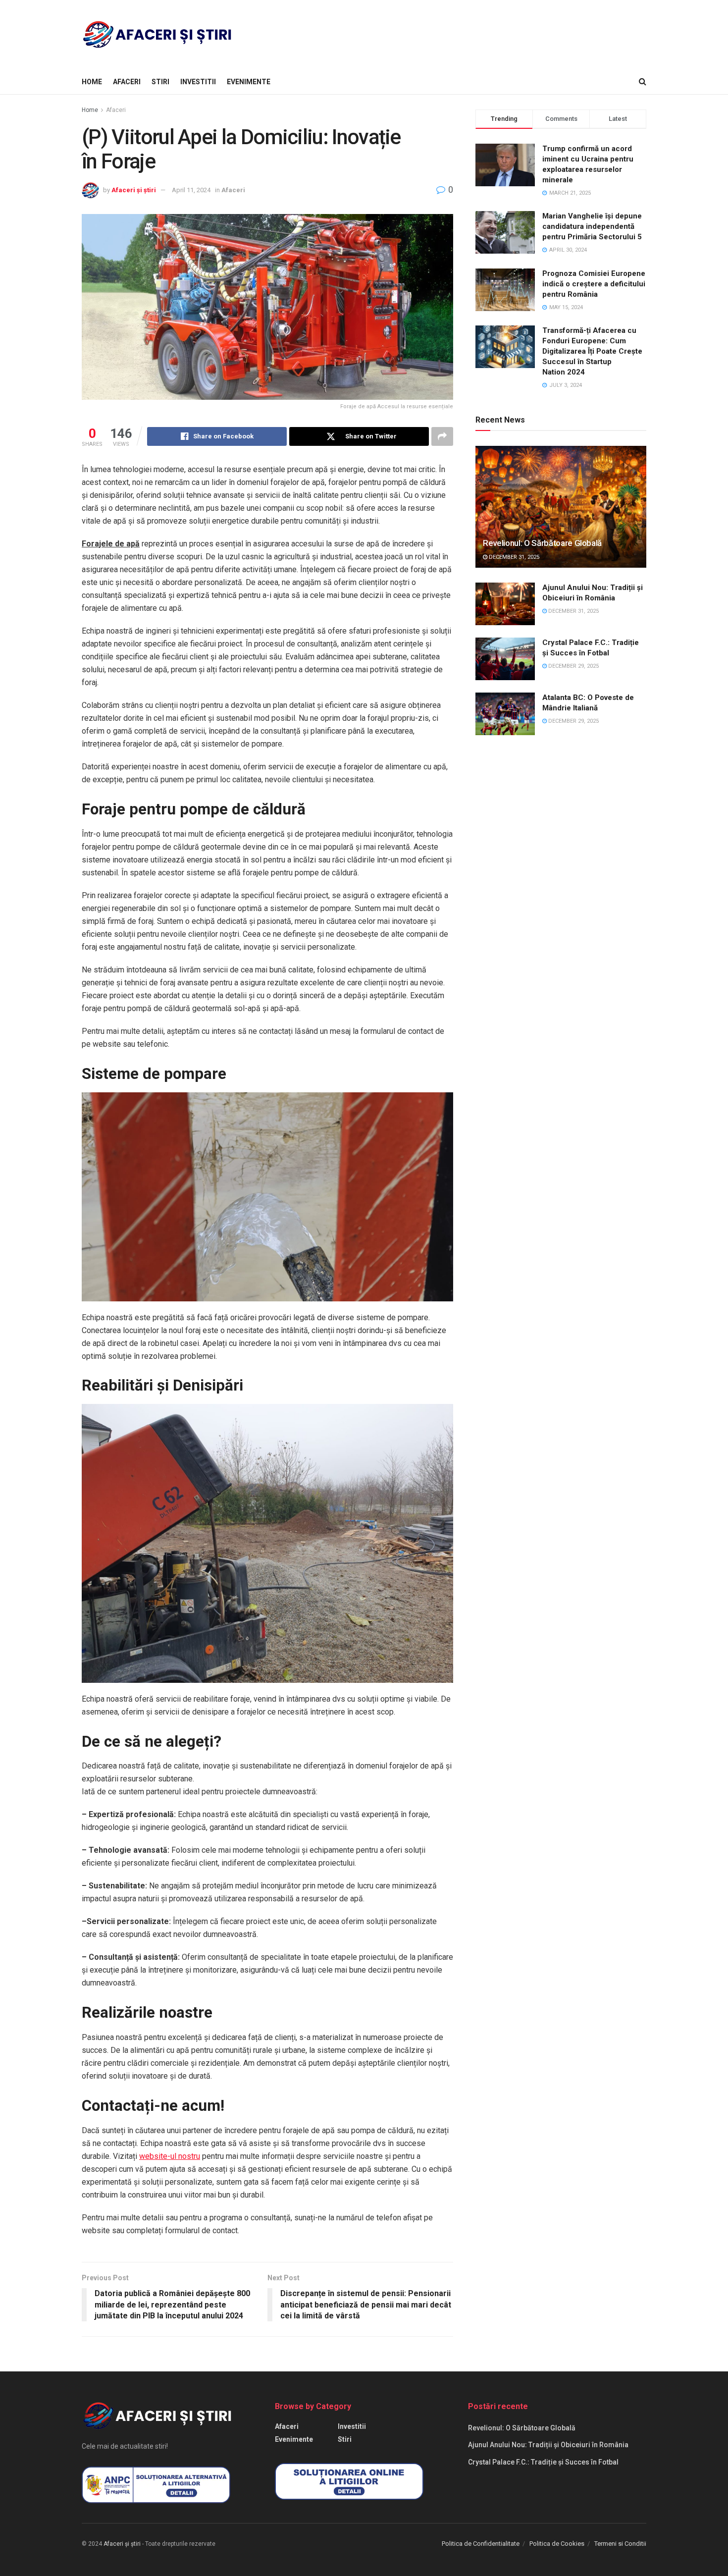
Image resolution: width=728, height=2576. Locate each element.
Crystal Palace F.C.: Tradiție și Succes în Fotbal (543, 2462)
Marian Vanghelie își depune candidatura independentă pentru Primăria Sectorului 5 (592, 226)
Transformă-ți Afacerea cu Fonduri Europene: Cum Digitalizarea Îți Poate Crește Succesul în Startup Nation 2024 (592, 351)
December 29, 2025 (573, 666)
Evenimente (249, 82)
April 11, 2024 (191, 190)
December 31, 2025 (513, 557)
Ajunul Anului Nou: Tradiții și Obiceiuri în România (548, 2445)
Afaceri (127, 82)
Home (92, 82)
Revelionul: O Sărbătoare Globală (542, 543)
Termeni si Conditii (620, 2544)
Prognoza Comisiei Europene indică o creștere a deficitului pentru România (594, 284)
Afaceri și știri (134, 190)
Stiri (160, 82)
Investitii (198, 82)
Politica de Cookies (557, 2544)
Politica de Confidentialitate (481, 2544)
